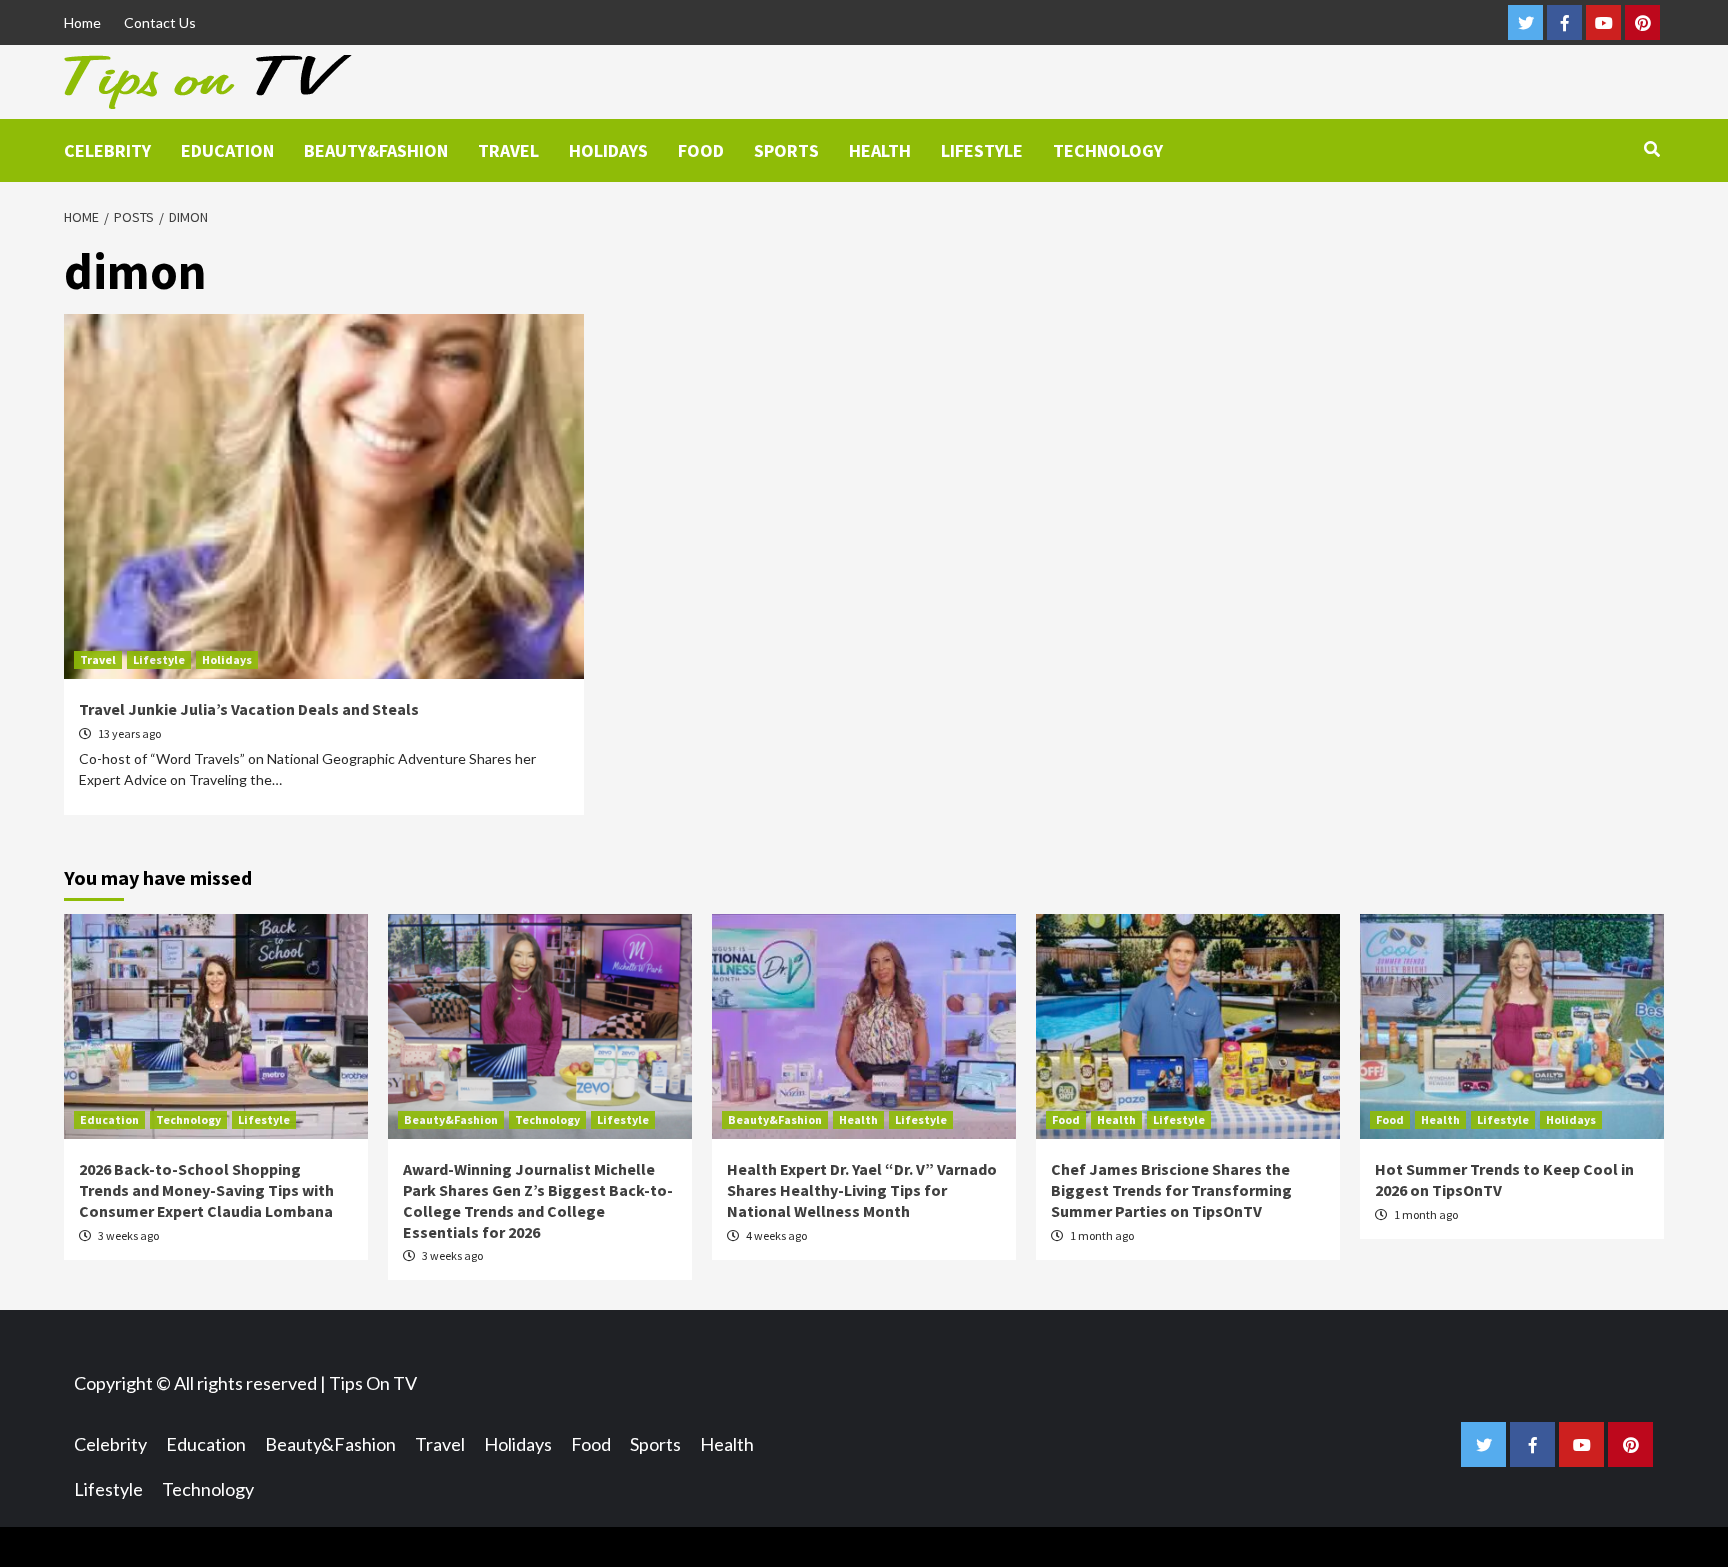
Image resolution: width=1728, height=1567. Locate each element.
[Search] (1651, 149)
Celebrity (107, 150)
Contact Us (160, 22)
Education (227, 150)
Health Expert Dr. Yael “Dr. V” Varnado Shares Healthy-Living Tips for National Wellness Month (862, 1190)
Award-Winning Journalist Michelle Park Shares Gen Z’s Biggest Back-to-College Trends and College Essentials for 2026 (538, 1200)
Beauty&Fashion (376, 150)
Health (880, 150)
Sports (786, 150)
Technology (1108, 150)
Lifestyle (982, 150)
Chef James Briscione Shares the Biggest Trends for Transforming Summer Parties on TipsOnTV (1171, 1190)
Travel (508, 150)
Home (82, 22)
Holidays (608, 150)
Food (701, 150)
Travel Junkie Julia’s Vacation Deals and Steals (249, 709)
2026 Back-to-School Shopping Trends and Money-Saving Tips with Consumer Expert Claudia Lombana (206, 1190)
